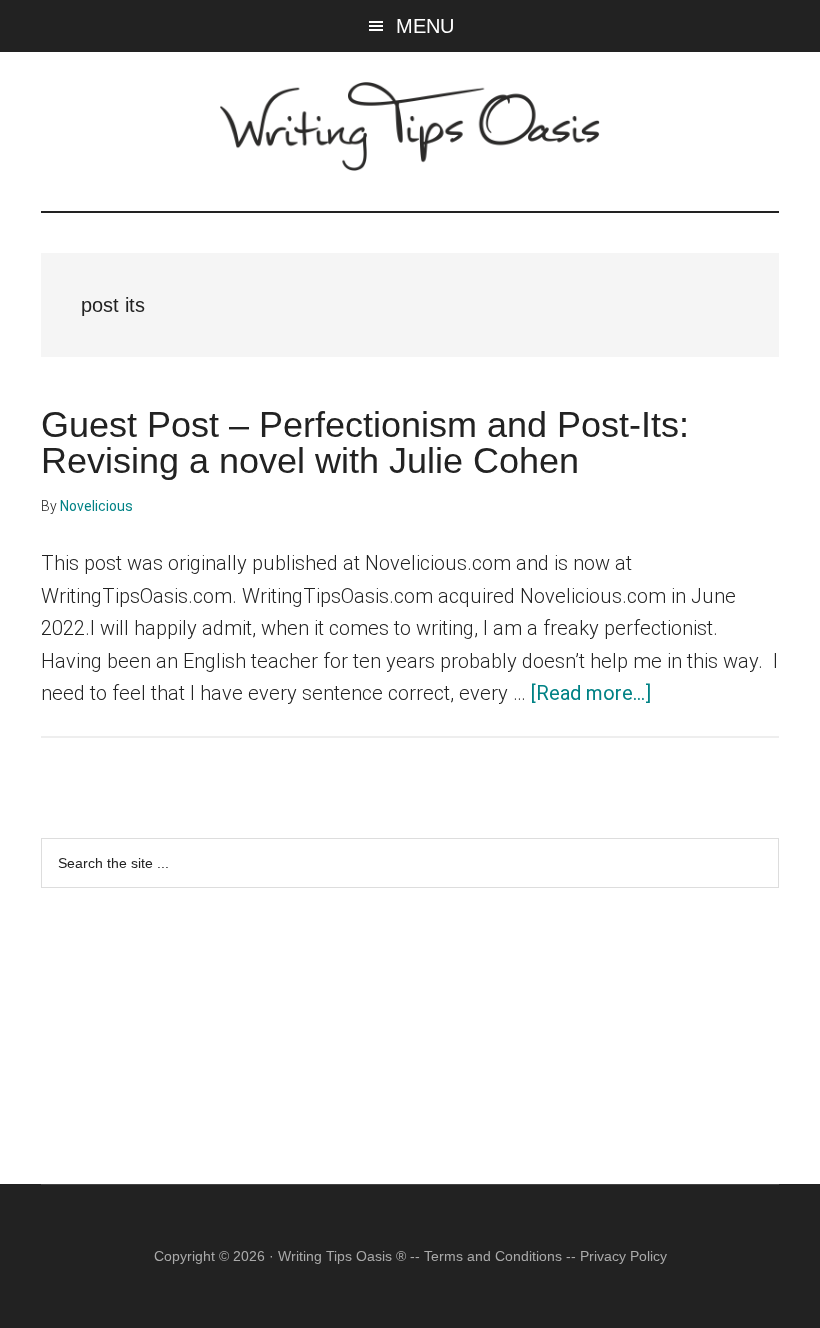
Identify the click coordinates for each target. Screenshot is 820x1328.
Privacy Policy (623, 1256)
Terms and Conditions (493, 1256)
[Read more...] (591, 693)
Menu (425, 26)
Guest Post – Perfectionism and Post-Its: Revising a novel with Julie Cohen (365, 442)
